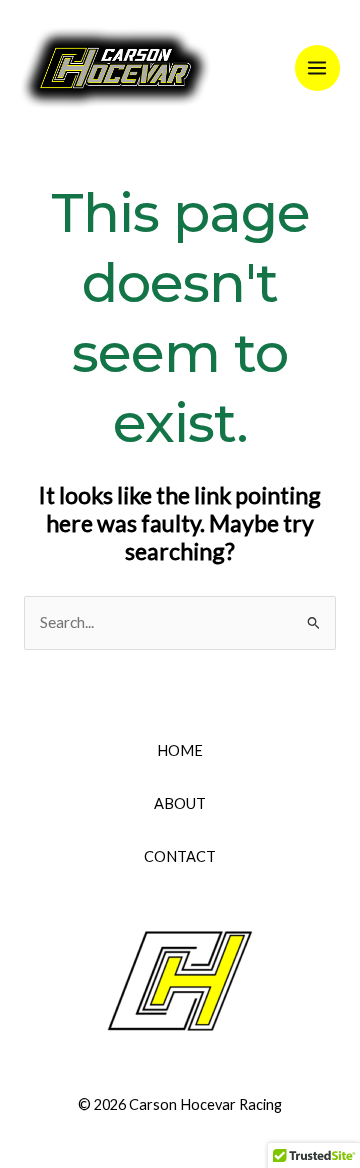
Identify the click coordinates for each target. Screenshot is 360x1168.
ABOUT (180, 803)
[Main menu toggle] (317, 67)
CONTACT (180, 856)
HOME (180, 750)
